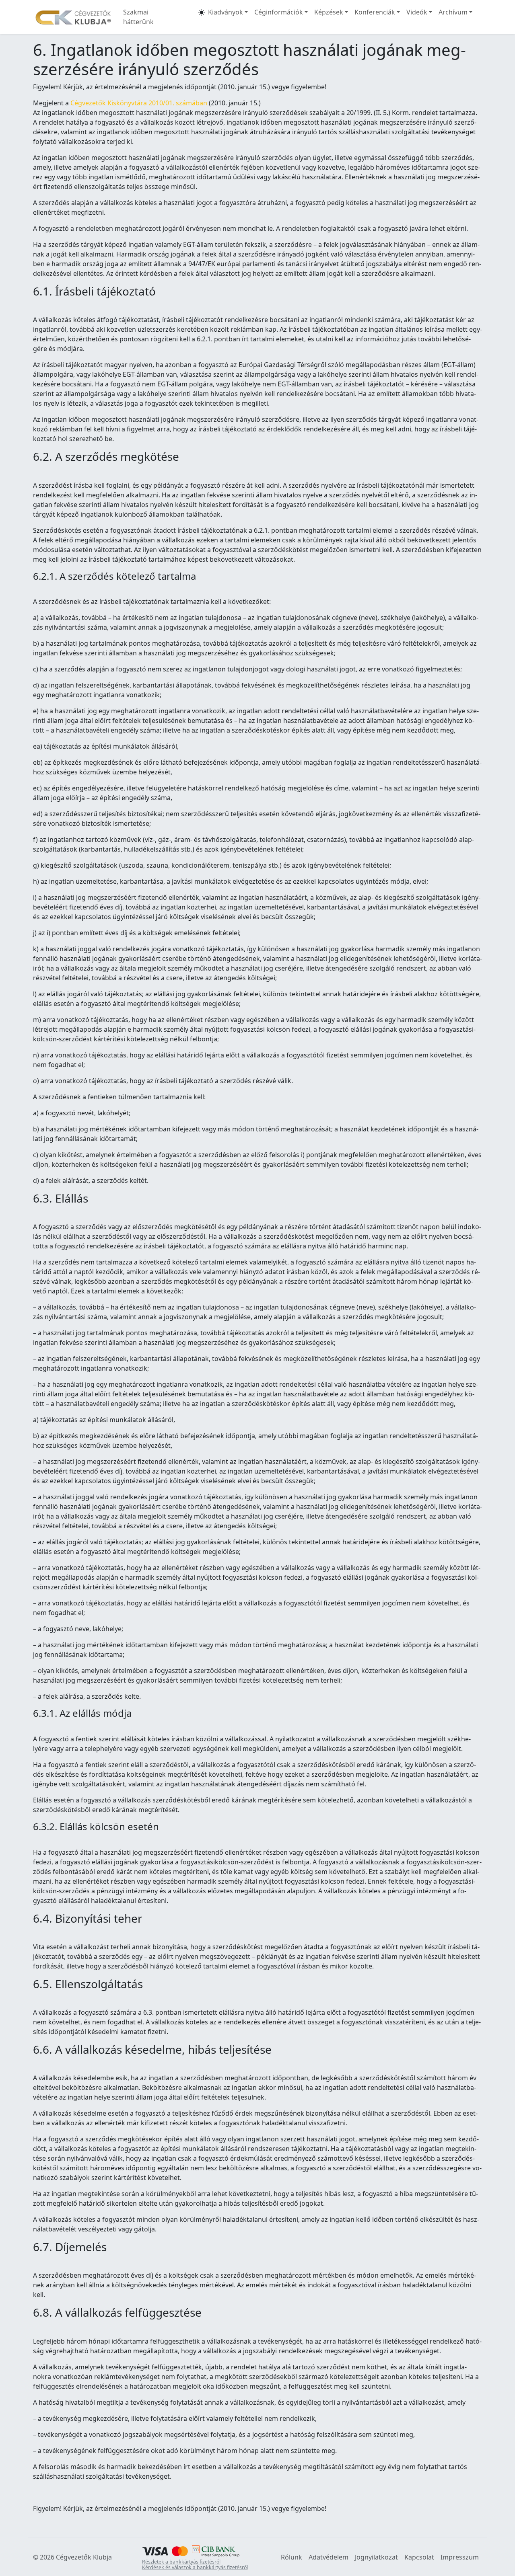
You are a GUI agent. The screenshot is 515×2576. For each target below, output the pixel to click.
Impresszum (460, 2557)
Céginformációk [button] (279, 12)
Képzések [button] (329, 12)
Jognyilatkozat (376, 2557)
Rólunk (291, 2557)
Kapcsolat (419, 2557)
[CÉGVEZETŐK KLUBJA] (73, 17)
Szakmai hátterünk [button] (138, 17)
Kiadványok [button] (226, 12)
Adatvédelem (329, 2557)
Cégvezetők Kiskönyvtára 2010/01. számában (139, 103)
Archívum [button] (453, 12)
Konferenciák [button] (375, 12)
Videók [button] (417, 12)
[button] (202, 17)
